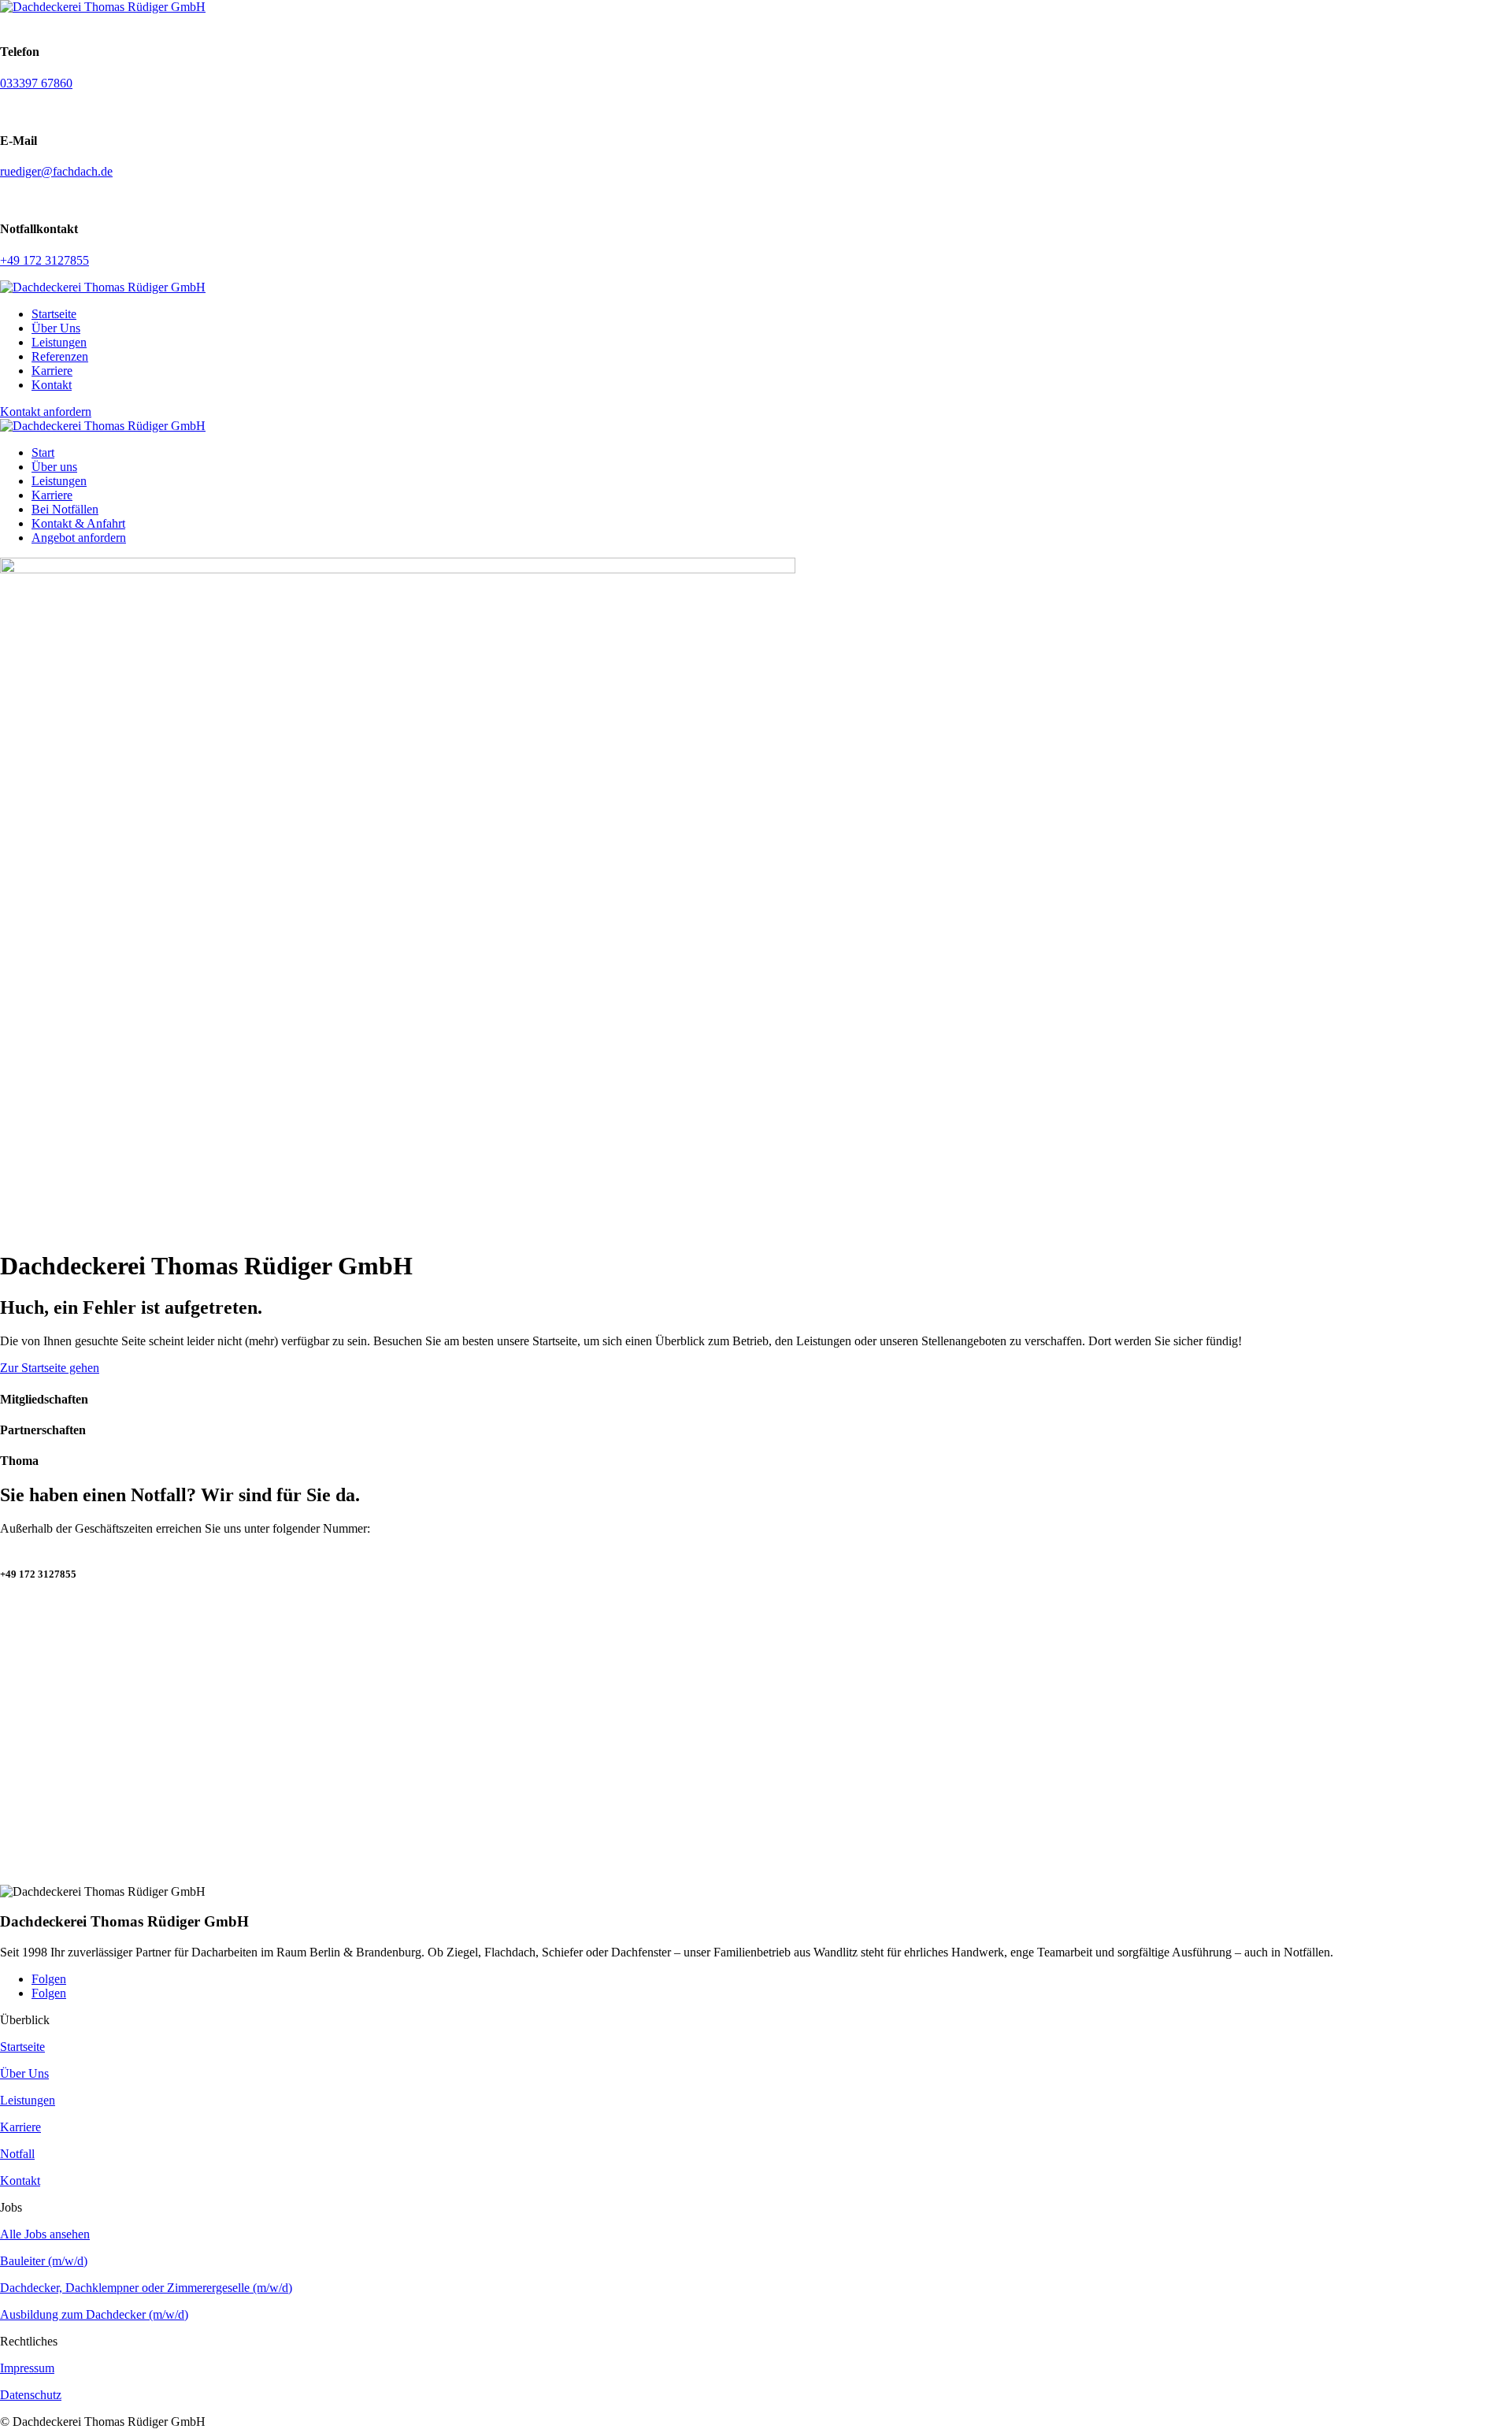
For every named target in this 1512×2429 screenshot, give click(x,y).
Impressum (27, 2368)
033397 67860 (36, 83)
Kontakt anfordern (46, 412)
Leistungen (59, 342)
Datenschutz (31, 2395)
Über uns (54, 467)
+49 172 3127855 (44, 260)
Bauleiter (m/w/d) (44, 2261)
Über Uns (56, 328)
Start (43, 452)
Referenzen (60, 356)
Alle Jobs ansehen (45, 2234)
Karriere (52, 371)
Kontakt (52, 385)
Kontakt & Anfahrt (78, 523)
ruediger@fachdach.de (56, 171)
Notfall (17, 2154)
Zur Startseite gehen (50, 1368)
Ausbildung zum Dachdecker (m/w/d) (94, 2314)
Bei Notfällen (65, 509)
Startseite (54, 314)
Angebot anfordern (79, 538)
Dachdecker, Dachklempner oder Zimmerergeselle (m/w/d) (146, 2288)
